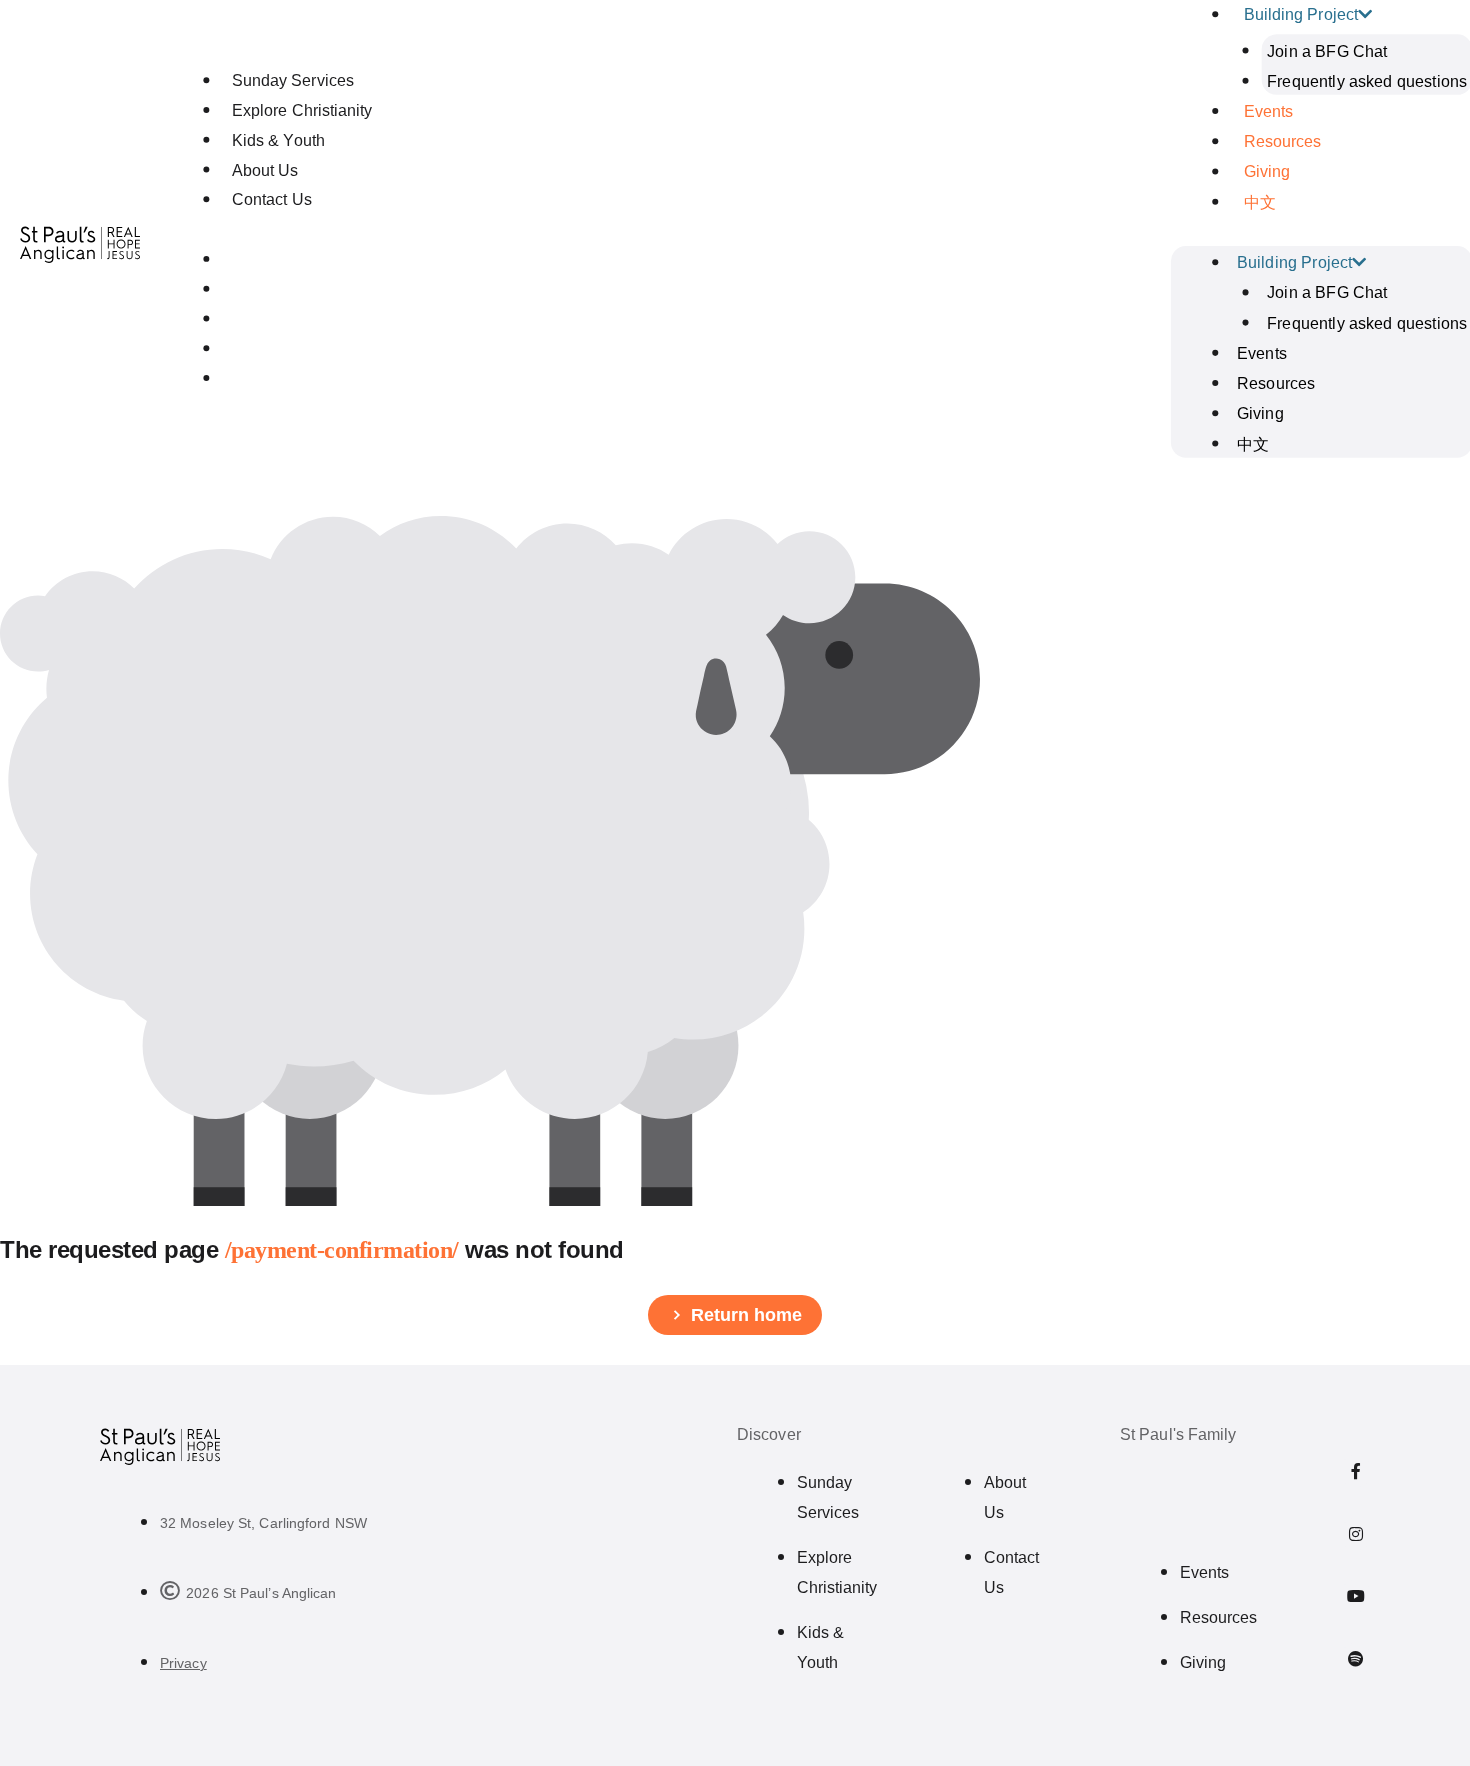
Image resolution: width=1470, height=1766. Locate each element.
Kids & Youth (278, 140)
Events (1268, 111)
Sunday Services (293, 80)
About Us (265, 170)
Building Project (1295, 262)
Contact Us (271, 199)
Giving (1267, 171)
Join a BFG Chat (1327, 50)
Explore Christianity (302, 110)
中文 (1260, 202)
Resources (1283, 141)
